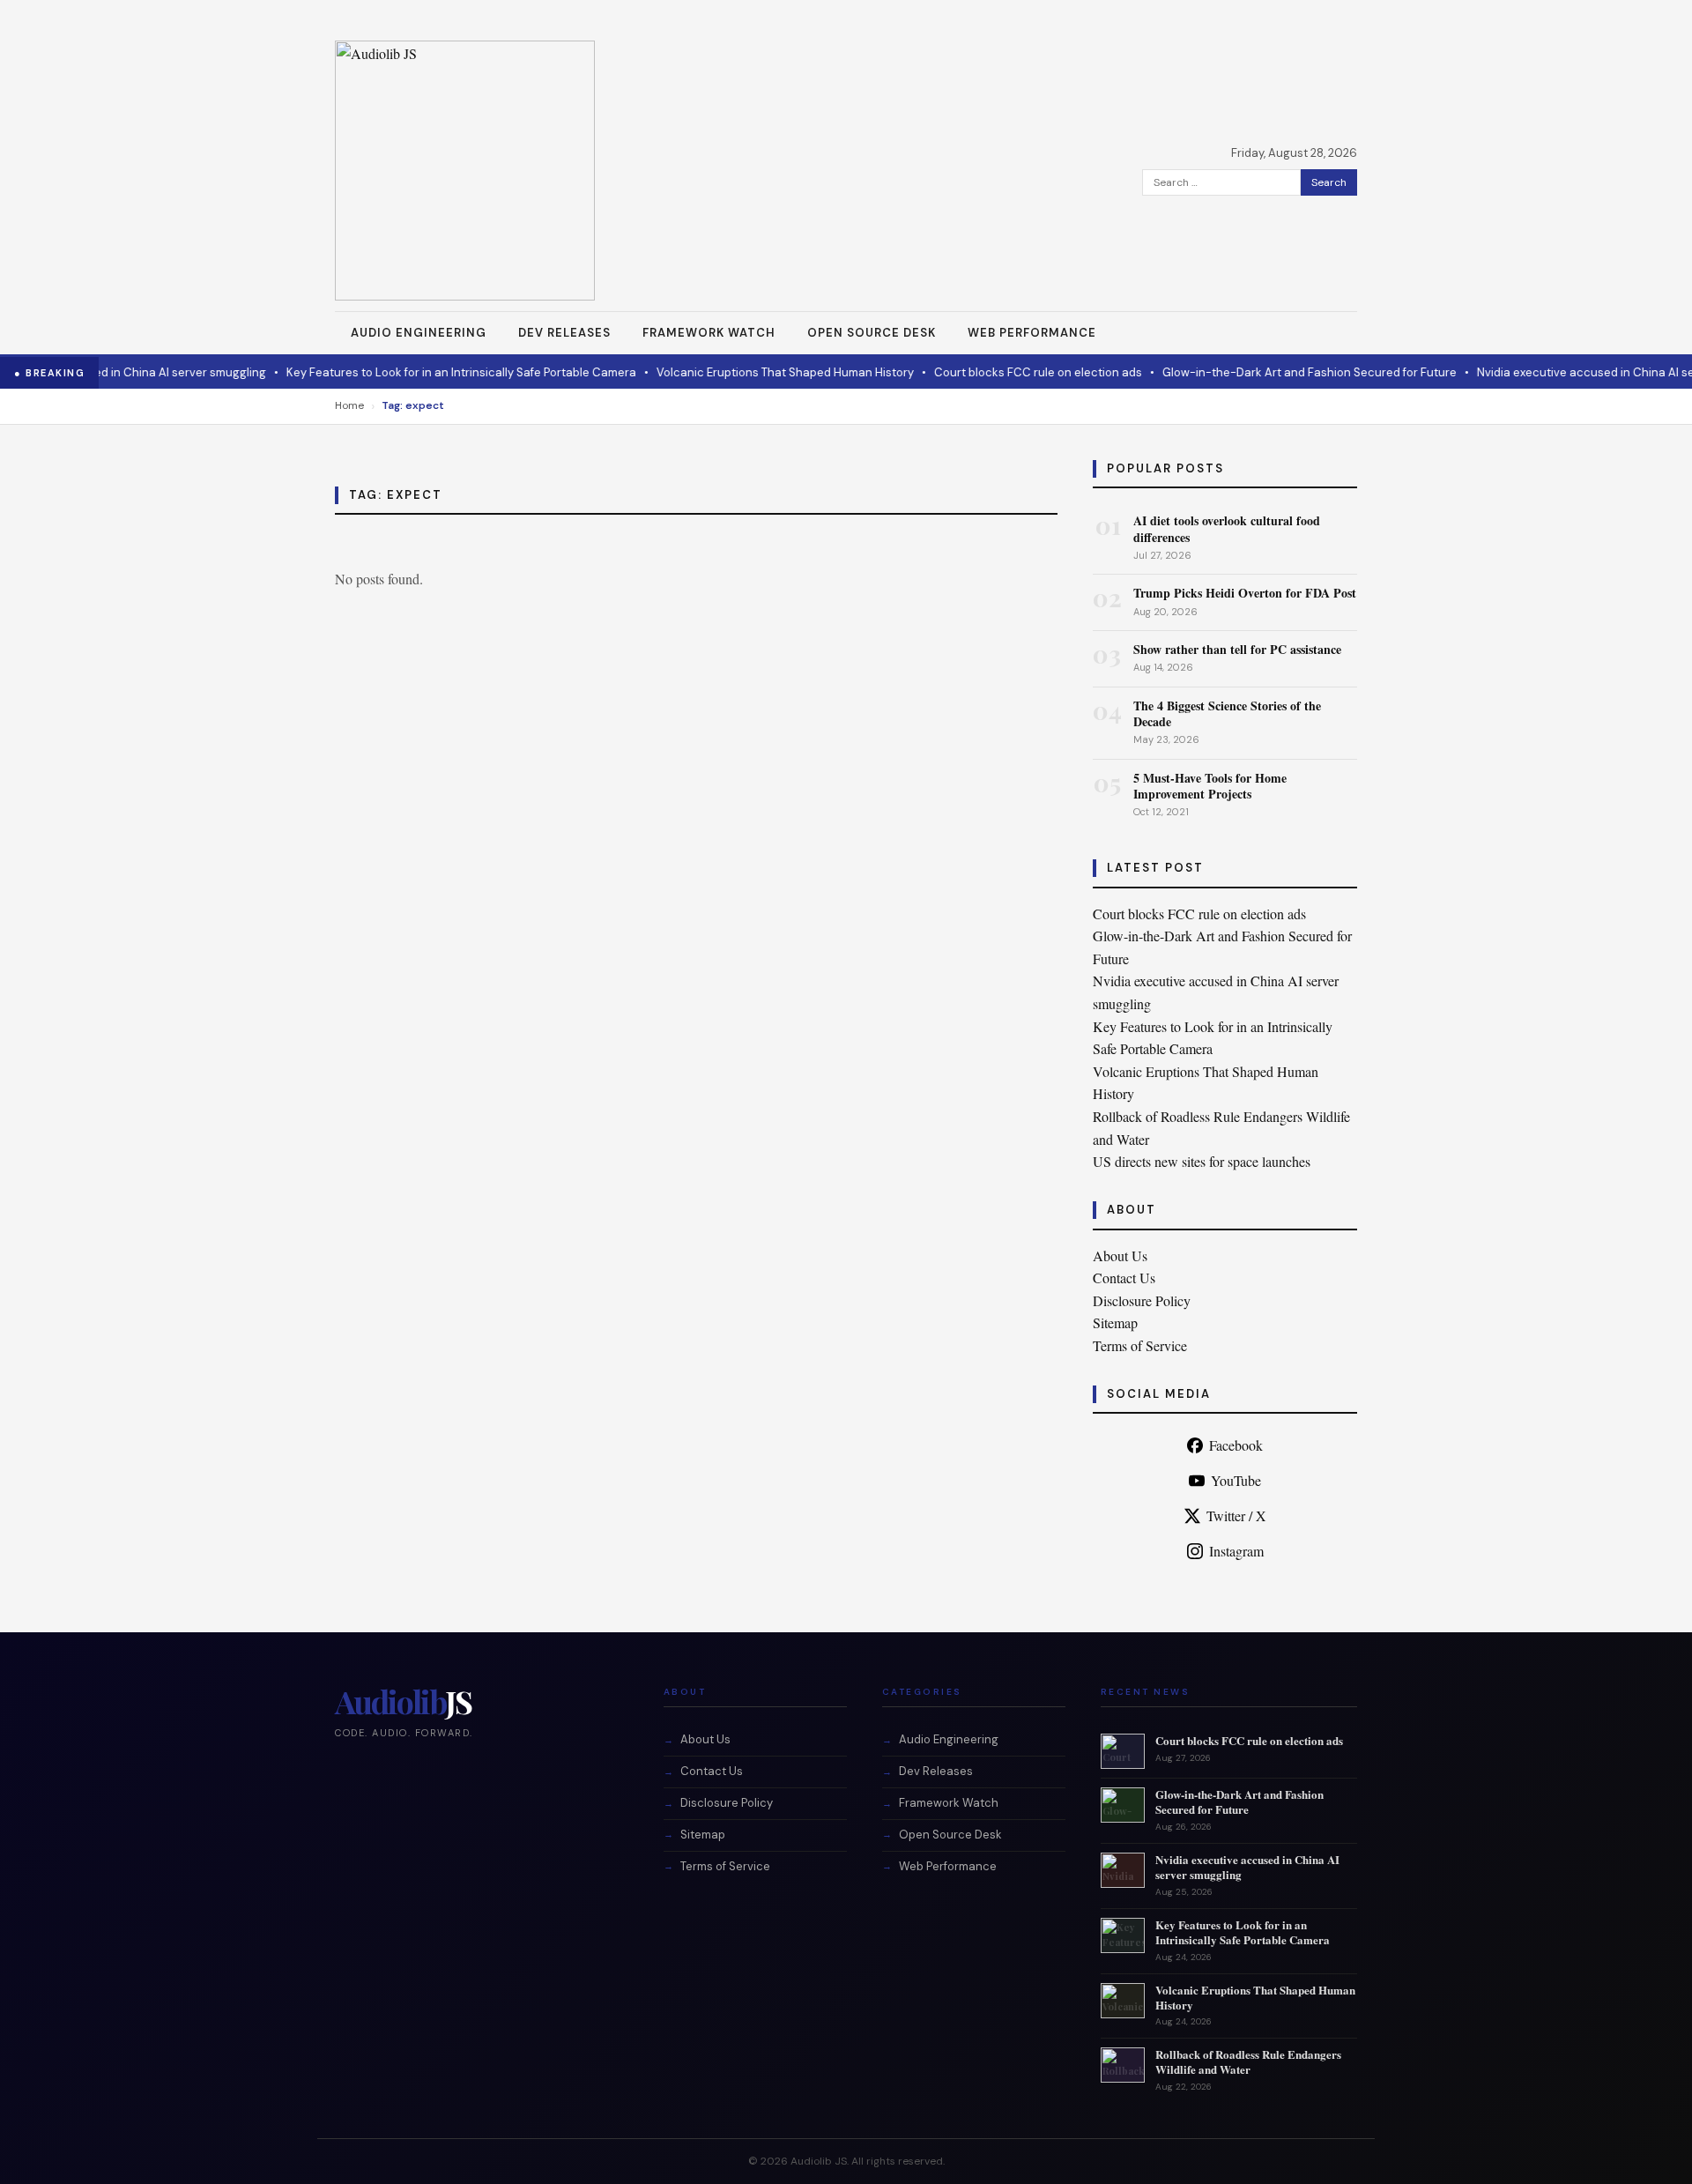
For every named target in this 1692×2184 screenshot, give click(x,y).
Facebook (1236, 1445)
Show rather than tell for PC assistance (1237, 649)
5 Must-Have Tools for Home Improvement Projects (1210, 786)
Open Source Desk (872, 333)
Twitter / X (1236, 1515)
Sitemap (1115, 1322)
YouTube (1236, 1480)
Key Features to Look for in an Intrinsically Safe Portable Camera (431, 372)
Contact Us (1124, 1278)
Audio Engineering (419, 333)
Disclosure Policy (1142, 1300)
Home (349, 405)
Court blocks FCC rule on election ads (1008, 372)
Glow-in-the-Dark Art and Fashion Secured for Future (1280, 372)
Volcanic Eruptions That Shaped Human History (755, 372)
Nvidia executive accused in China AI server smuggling (1247, 1867)
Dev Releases (564, 333)
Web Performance (1032, 333)
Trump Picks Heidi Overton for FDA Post (1245, 593)
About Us (1120, 1255)
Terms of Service (1140, 1345)
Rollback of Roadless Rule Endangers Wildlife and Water (1248, 2061)
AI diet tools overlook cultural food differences (1227, 528)
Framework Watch (709, 333)
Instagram (1236, 1551)
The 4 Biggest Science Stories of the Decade (1227, 713)
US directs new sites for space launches (1202, 1161)
